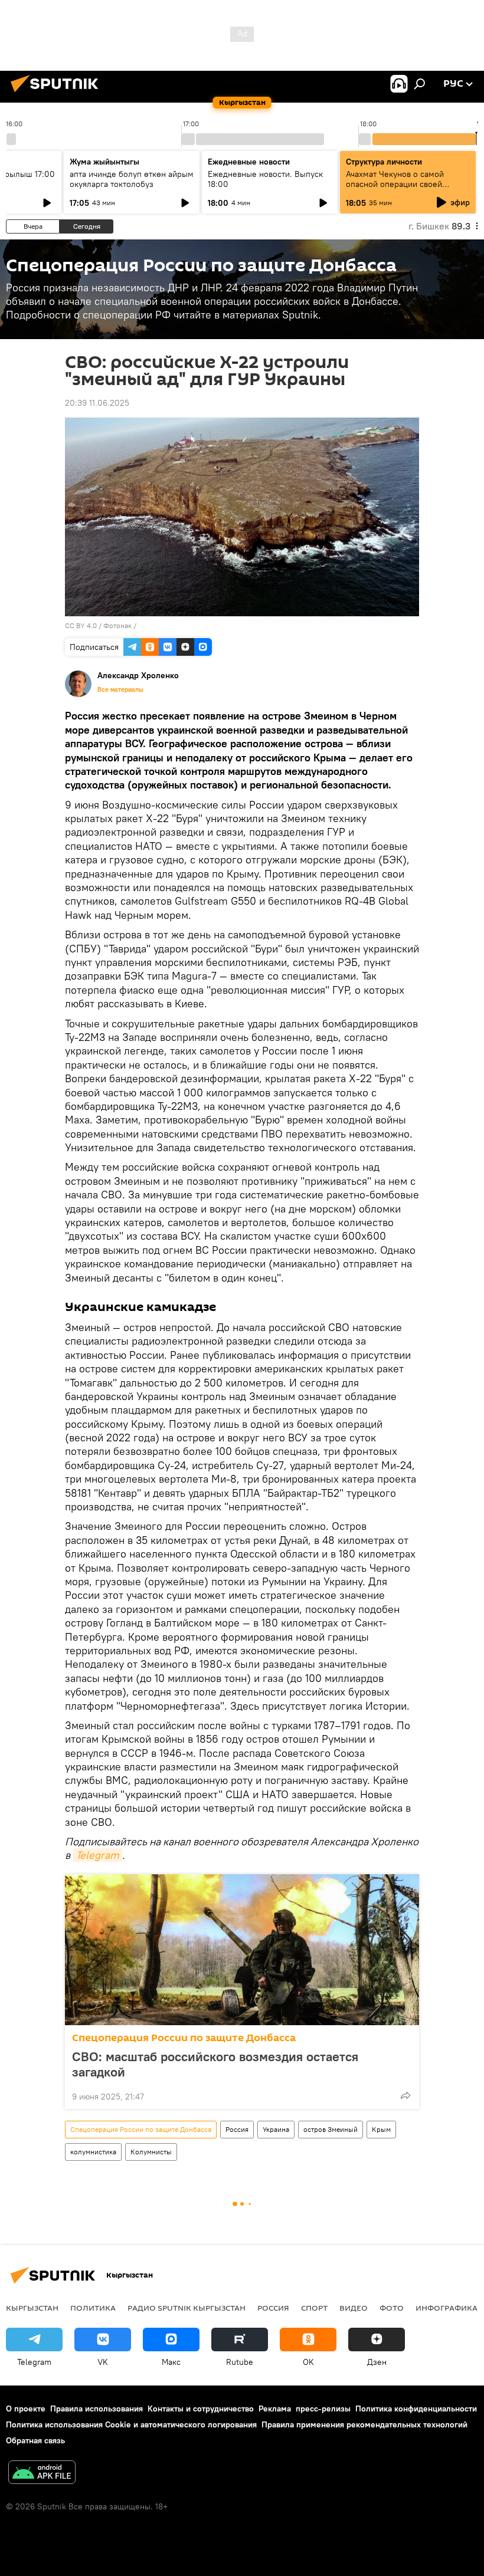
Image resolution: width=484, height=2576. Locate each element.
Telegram (97, 1855)
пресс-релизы (323, 2409)
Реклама (275, 2409)
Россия (237, 2129)
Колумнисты (151, 2152)
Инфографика (447, 2308)
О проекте (26, 2409)
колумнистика (93, 2152)
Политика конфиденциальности (416, 2409)
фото (392, 2308)
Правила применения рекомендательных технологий (364, 2424)
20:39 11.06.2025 (97, 403)
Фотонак (117, 625)
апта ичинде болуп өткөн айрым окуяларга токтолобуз (132, 179)
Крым (381, 2129)
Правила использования (97, 2409)
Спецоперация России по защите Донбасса (184, 2038)
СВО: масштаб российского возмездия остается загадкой (215, 2064)
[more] (405, 2095)
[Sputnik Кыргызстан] (58, 94)
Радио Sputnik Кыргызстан (187, 2308)
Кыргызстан (32, 2308)
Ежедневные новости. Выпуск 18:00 (265, 179)
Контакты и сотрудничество (201, 2409)
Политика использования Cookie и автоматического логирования (131, 2424)
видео (354, 2308)
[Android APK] (42, 2474)
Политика (93, 2308)
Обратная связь (35, 2440)
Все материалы (120, 689)
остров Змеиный (331, 2129)
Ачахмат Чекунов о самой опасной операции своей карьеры (395, 184)
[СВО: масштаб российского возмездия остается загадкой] (242, 1950)
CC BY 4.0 (81, 625)
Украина (276, 2129)
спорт (314, 2308)
